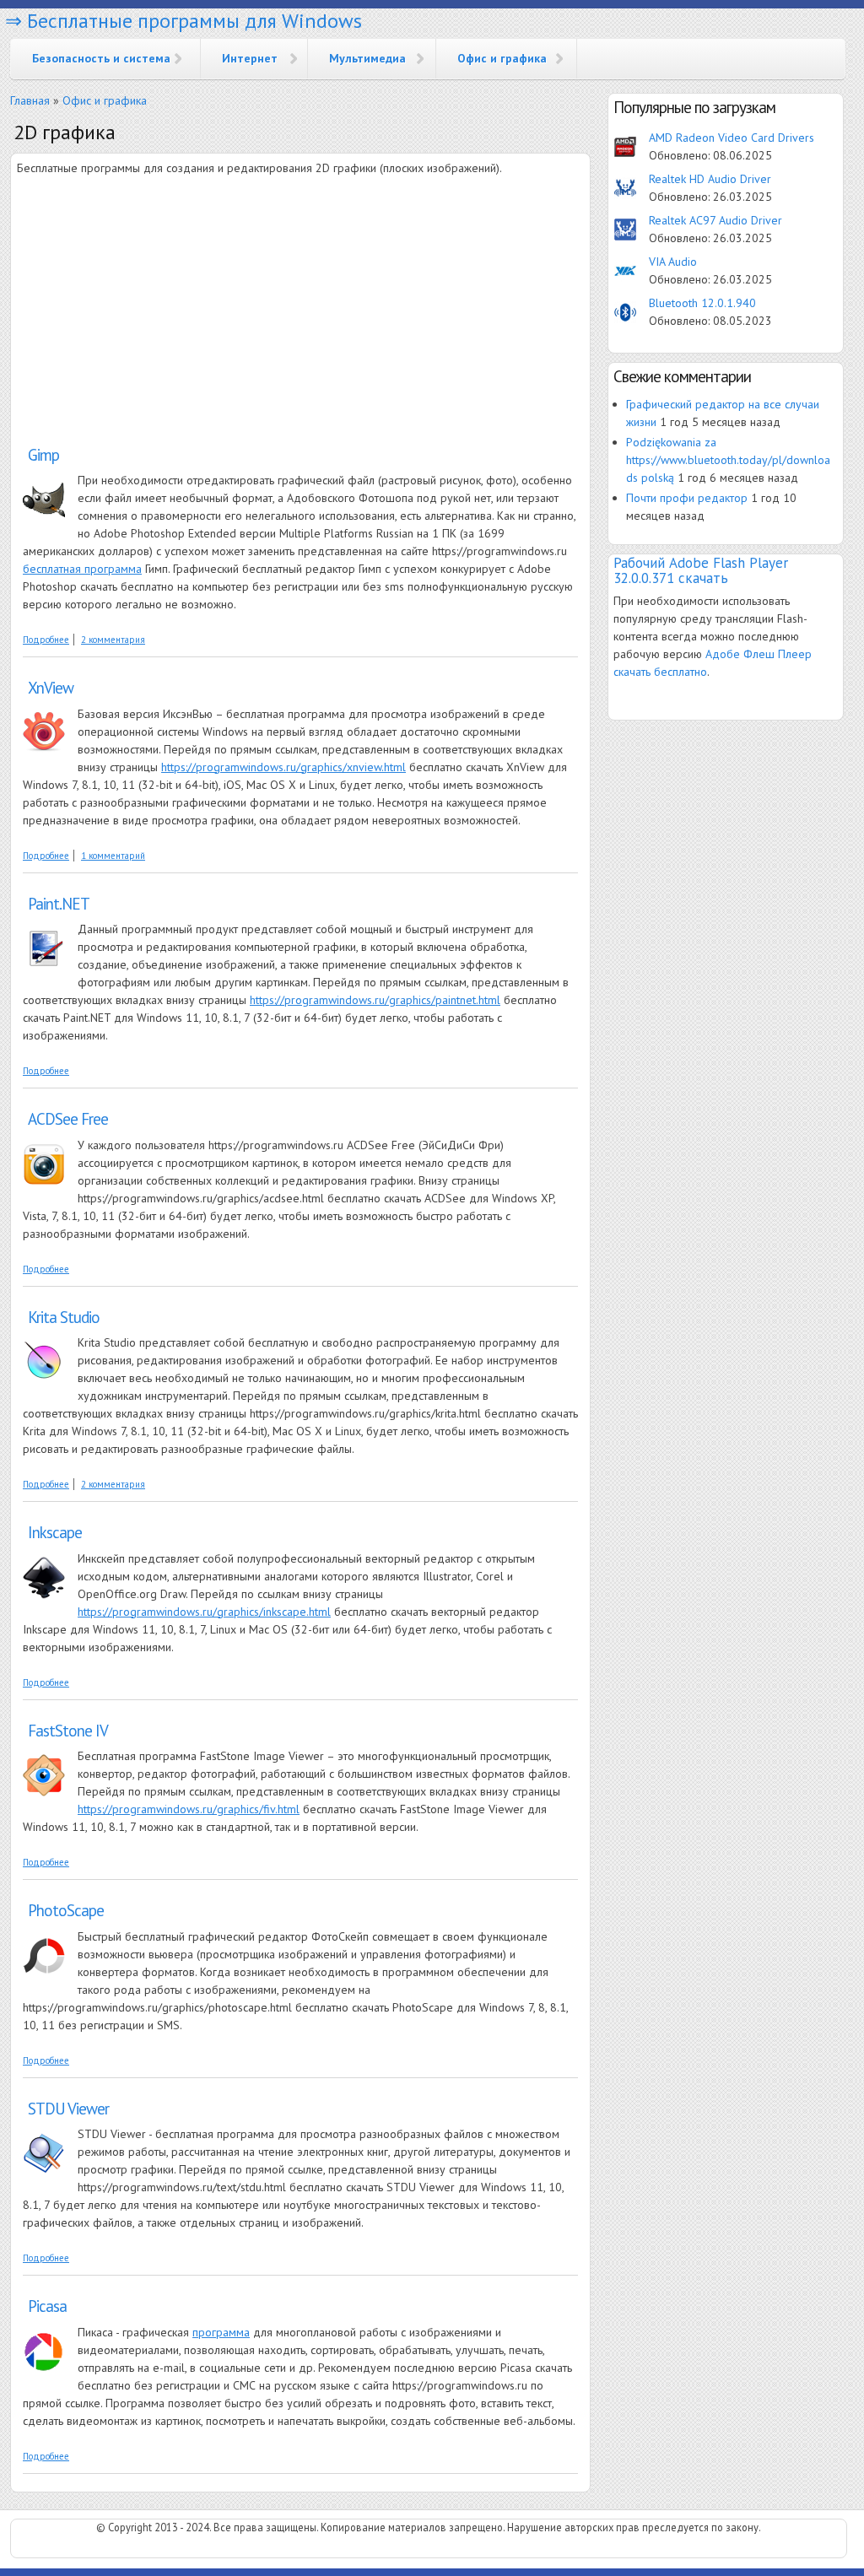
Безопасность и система (101, 58)
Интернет (250, 58)
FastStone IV (68, 1731)
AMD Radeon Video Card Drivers (732, 138)
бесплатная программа (82, 569)
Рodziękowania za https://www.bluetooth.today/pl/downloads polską (728, 460)
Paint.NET (59, 904)
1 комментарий (113, 856)
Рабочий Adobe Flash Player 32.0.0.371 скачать (701, 570)
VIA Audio (673, 262)
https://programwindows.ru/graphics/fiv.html (189, 1809)
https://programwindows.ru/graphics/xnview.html (283, 767)
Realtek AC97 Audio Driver (715, 220)
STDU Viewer (68, 2109)
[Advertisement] (159, 312)
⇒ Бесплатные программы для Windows (184, 21)
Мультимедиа (367, 58)
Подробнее (46, 640)
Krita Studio (64, 1317)
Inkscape (55, 1532)
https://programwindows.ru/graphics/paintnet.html (375, 1000)
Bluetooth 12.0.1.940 (702, 303)
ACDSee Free (68, 1119)
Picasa (47, 2306)
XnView (51, 688)
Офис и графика (502, 58)
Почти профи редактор (687, 498)
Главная (30, 100)
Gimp (43, 455)
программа (221, 2332)
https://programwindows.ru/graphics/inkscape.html (204, 1612)
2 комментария (113, 640)
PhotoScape (66, 1910)
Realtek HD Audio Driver (710, 179)
